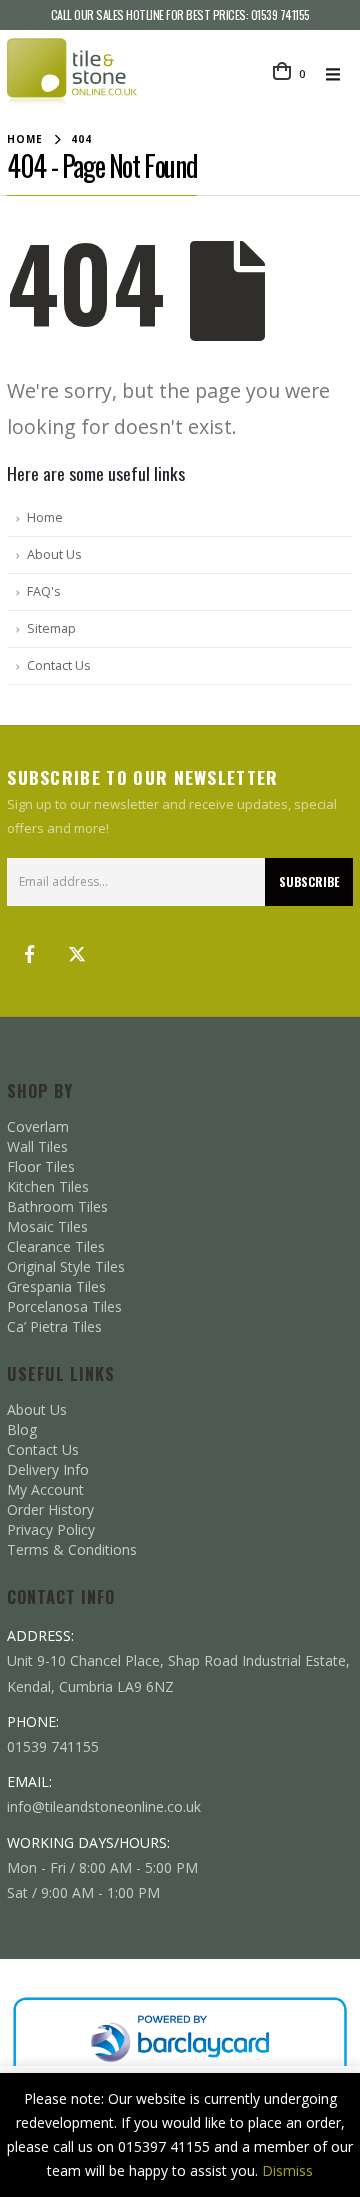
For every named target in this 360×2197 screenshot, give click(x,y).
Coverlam (38, 1126)
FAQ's (44, 591)
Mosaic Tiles (47, 1226)
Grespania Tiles (56, 1286)
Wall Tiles (37, 1146)
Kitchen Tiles (48, 1186)
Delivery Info (48, 1469)
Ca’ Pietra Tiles (54, 1326)
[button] (339, 74)
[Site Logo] (72, 73)
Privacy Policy (51, 1529)
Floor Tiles (41, 1166)
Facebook (29, 954)
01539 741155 (280, 14)
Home (45, 517)
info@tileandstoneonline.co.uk (104, 1806)
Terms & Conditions (72, 1549)
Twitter (77, 954)
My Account (45, 1489)
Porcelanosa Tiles (64, 1306)
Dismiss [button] (287, 2170)
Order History (50, 1509)
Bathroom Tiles (57, 1206)
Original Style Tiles (66, 1266)
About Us (54, 554)
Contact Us (59, 665)
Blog (22, 1429)
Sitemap (51, 628)
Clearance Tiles (56, 1246)
